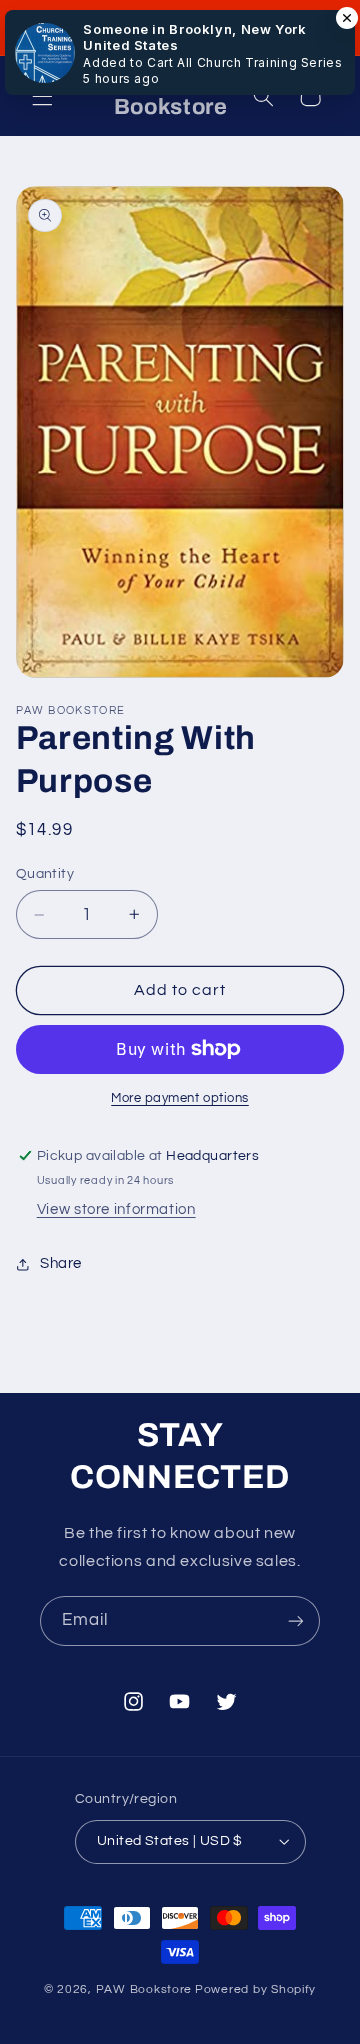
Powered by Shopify (255, 1989)
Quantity (45, 874)
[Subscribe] (296, 1620)
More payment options (180, 1098)
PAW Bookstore (144, 1989)
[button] (42, 96)
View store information (116, 1209)
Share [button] (61, 1263)
